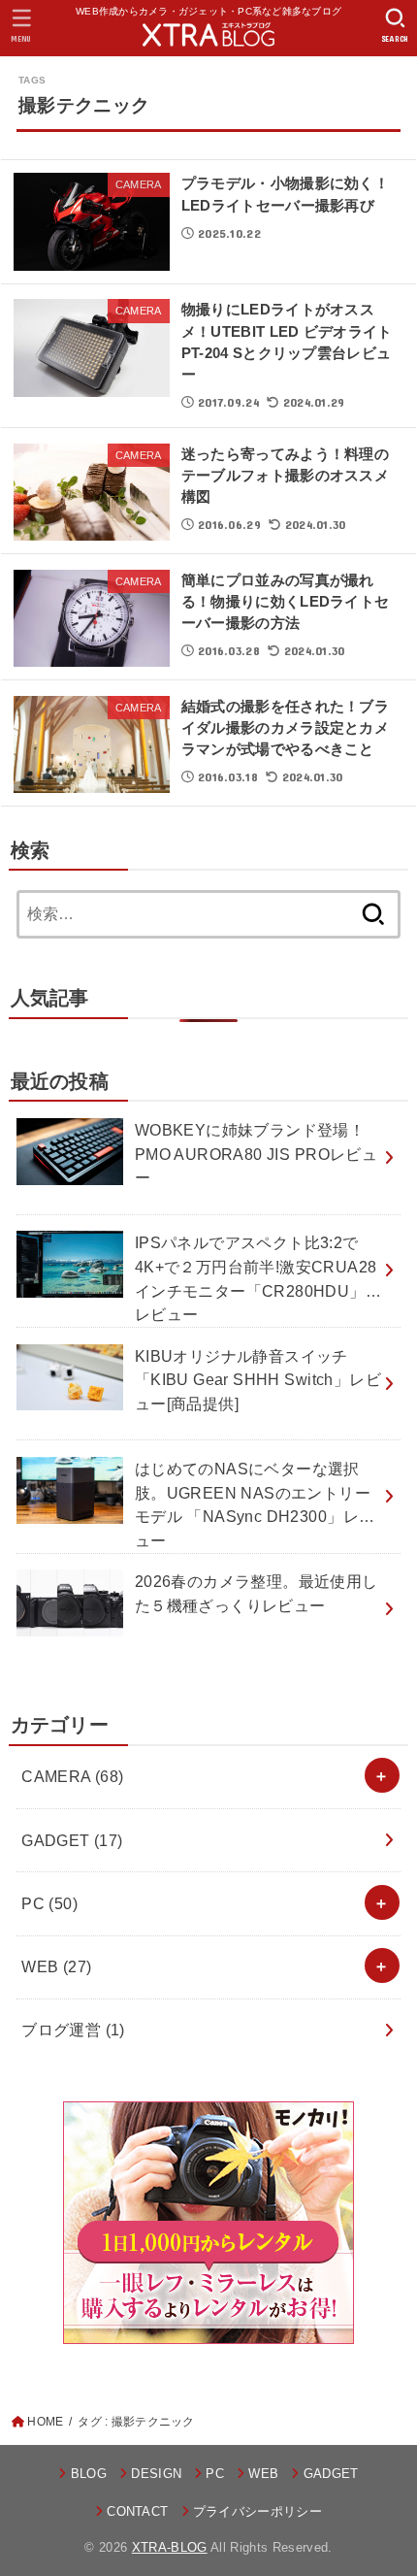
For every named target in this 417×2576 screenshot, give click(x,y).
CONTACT (137, 2511)
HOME (45, 2422)
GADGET (72, 1840)
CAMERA (73, 1776)
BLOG (89, 2474)
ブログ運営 (73, 2030)
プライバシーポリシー (257, 2511)
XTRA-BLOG (170, 2547)
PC (49, 1903)
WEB (56, 1966)
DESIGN (156, 2474)
